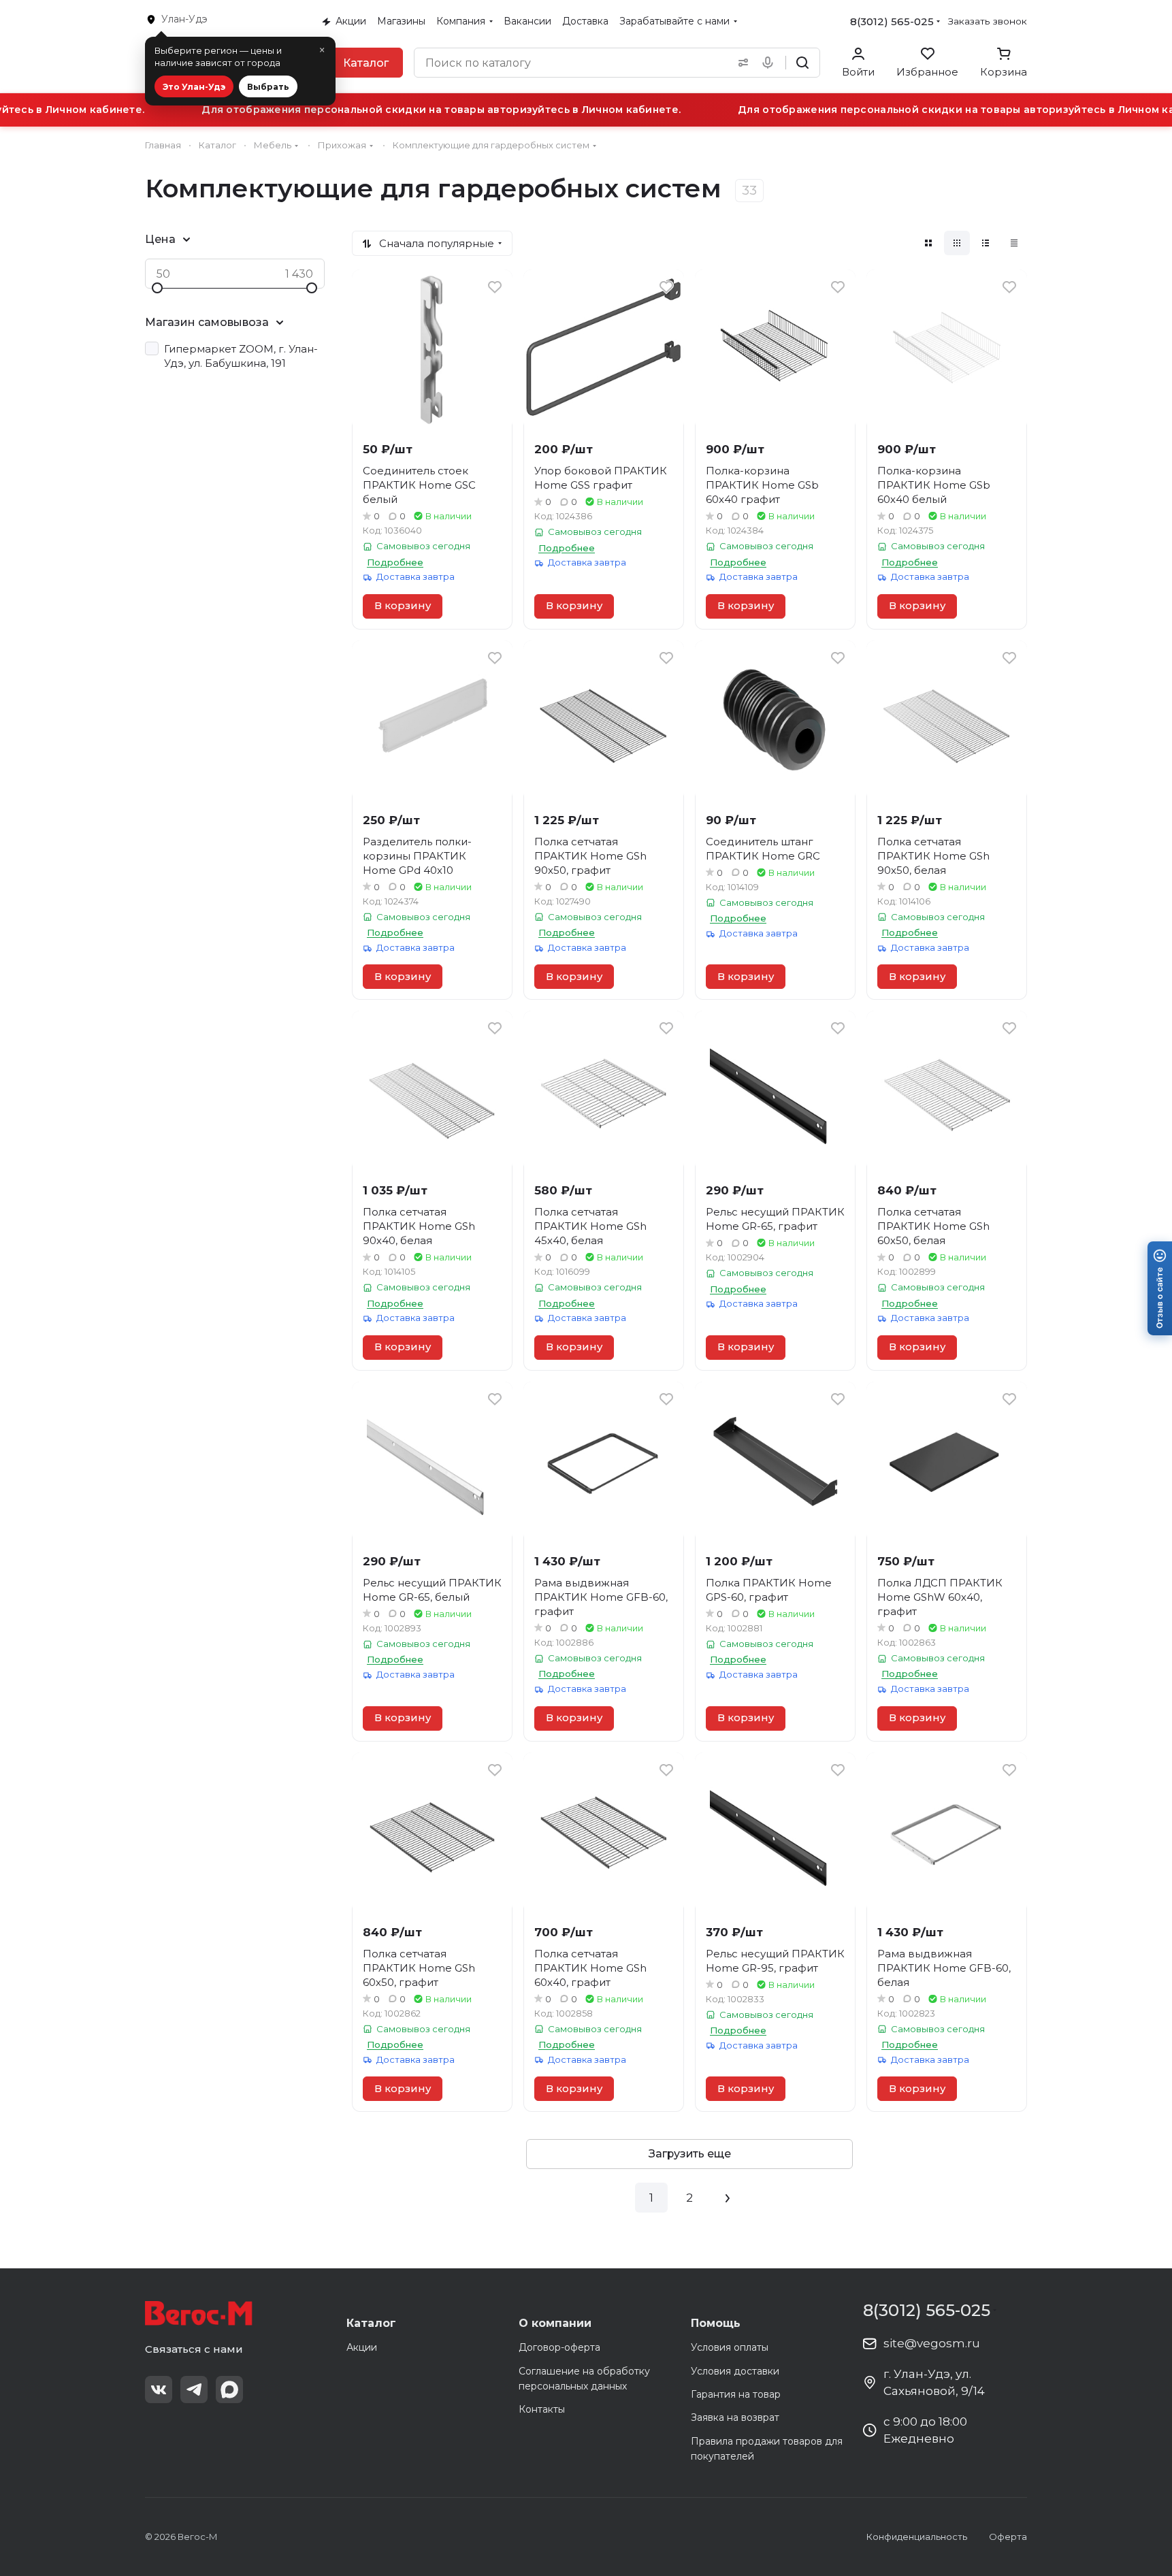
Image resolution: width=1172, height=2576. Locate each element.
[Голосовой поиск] (770, 63)
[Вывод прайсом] (1014, 243)
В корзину (403, 606)
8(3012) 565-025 (892, 21)
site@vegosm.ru (932, 2343)
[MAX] (229, 2390)
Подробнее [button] (395, 562)
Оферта (1008, 2537)
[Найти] (802, 63)
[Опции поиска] (740, 63)
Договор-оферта (559, 2347)
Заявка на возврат (735, 2417)
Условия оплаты (730, 2347)
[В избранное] (495, 287)
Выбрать (268, 87)
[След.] (728, 2198)
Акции (362, 2347)
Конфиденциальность (917, 2537)
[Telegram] (194, 2390)
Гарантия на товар (736, 2394)
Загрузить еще (690, 2154)
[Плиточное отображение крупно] (928, 243)
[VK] (159, 2390)
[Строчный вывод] (986, 243)
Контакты (542, 2409)
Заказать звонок (988, 21)
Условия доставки (735, 2371)
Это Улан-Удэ (194, 87)
